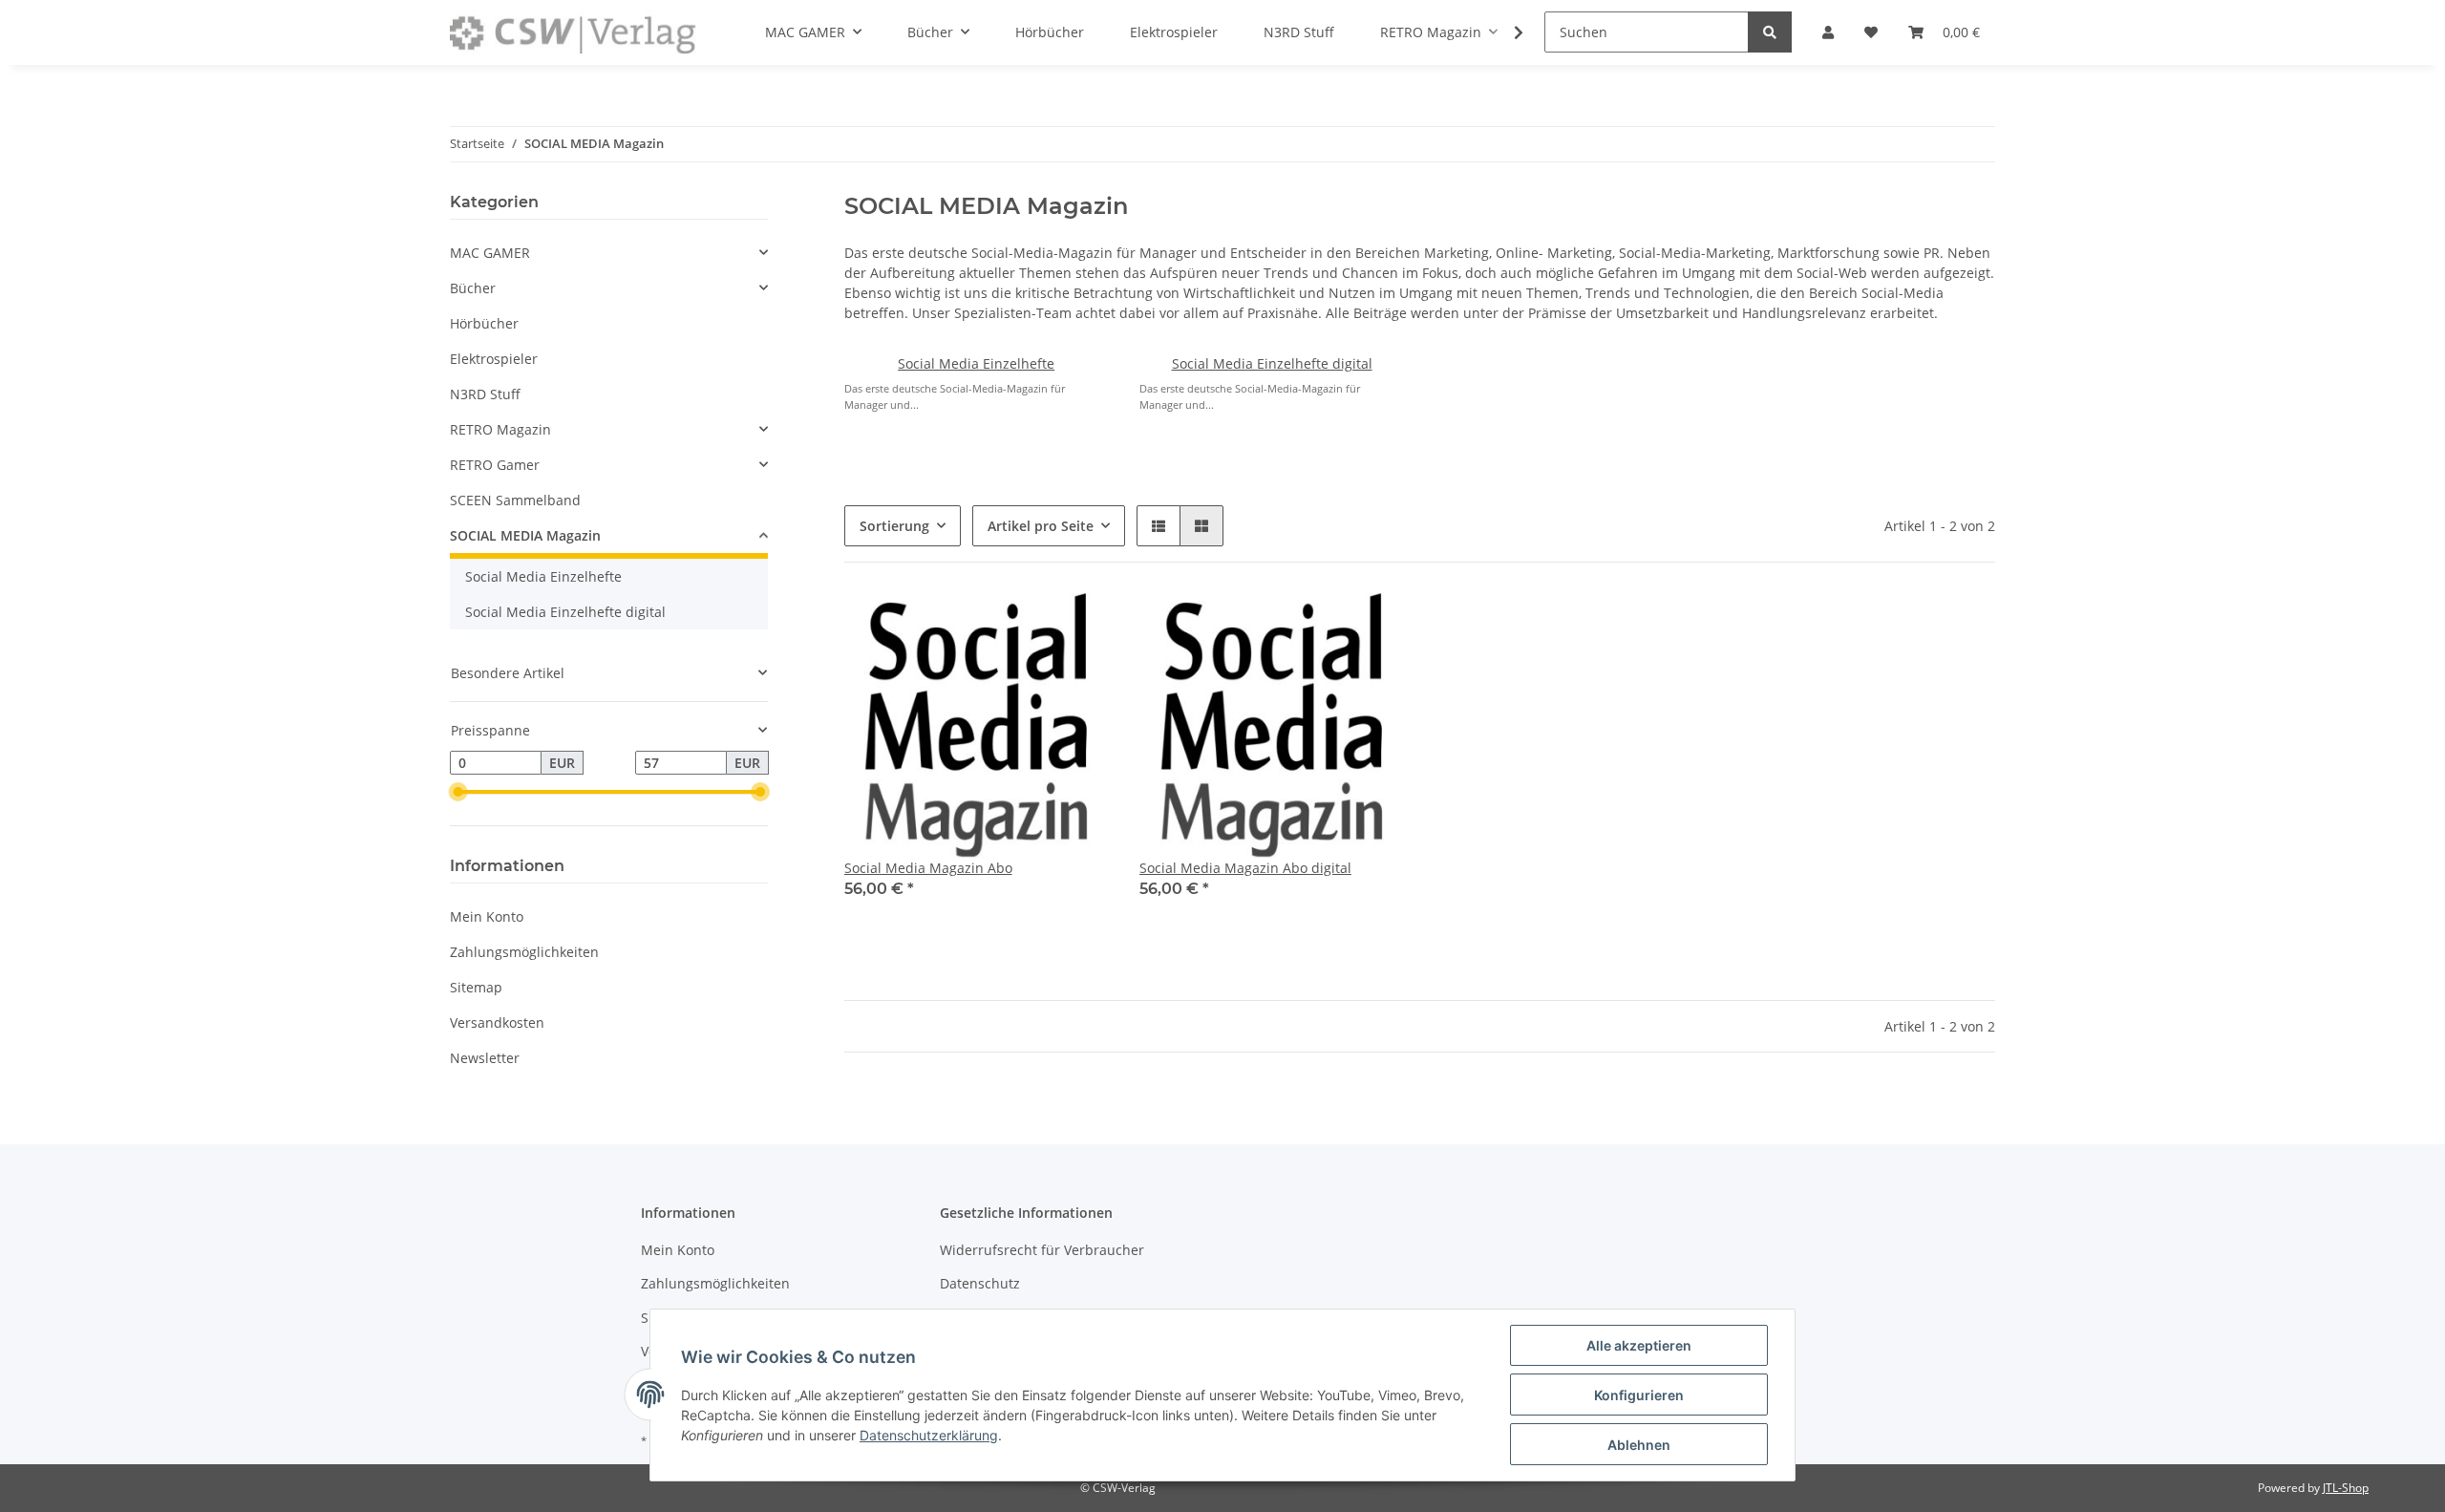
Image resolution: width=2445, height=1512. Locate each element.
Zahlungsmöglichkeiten (524, 952)
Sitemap (476, 987)
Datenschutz (980, 1283)
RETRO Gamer (495, 465)
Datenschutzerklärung (929, 1435)
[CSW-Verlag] (573, 32)
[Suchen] (1770, 32)
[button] (1159, 526)
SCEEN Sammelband (515, 500)
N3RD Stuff (485, 394)
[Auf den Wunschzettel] (1076, 626)
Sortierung (894, 526)
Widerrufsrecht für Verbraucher (1042, 1250)
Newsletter (485, 1058)
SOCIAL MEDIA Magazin (525, 535)
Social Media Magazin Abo (928, 868)
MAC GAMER (490, 253)
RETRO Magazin (500, 429)
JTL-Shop (2346, 1488)
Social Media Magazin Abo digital (1245, 868)
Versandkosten (497, 1022)
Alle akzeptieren (1639, 1345)
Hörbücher (484, 323)
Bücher (473, 288)
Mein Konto (487, 916)
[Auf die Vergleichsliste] (1027, 626)
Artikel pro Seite (1041, 526)
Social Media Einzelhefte (976, 363)
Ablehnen (1639, 1445)
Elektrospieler (494, 359)
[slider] (457, 793)
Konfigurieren (1639, 1395)
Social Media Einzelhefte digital (1272, 363)
